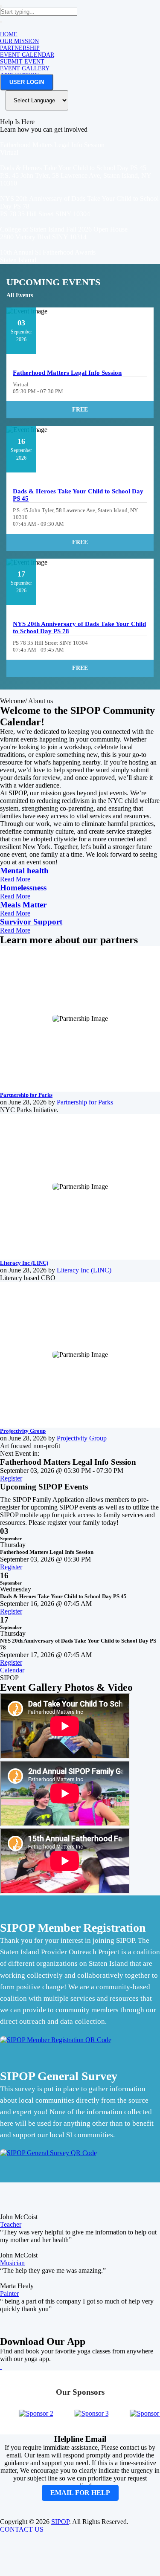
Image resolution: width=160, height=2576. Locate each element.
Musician (12, 2263)
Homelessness (23, 888)
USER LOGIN (27, 82)
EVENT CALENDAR (27, 55)
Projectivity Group (23, 1431)
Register (11, 1478)
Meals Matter (23, 905)
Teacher (11, 2224)
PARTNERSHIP (20, 48)
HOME (9, 34)
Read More (15, 879)
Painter (9, 2293)
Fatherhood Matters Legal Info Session (67, 373)
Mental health (24, 871)
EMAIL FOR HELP (80, 2493)
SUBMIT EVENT (22, 62)
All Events (20, 295)
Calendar (12, 1670)
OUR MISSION (19, 41)
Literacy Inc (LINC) (24, 1263)
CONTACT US (22, 2529)
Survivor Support (31, 922)
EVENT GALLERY (25, 68)
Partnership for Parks (26, 1095)
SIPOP (60, 2522)
